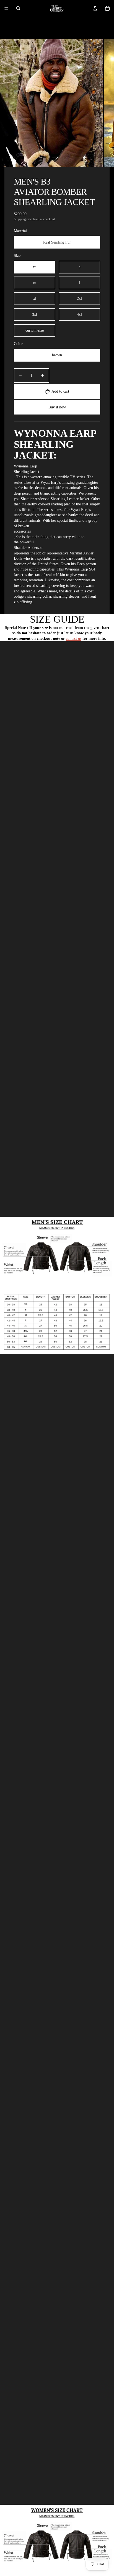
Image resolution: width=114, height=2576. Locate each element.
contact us (74, 639)
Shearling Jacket (27, 472)
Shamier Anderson (28, 548)
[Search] (18, 8)
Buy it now (57, 407)
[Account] (95, 8)
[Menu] (6, 8)
